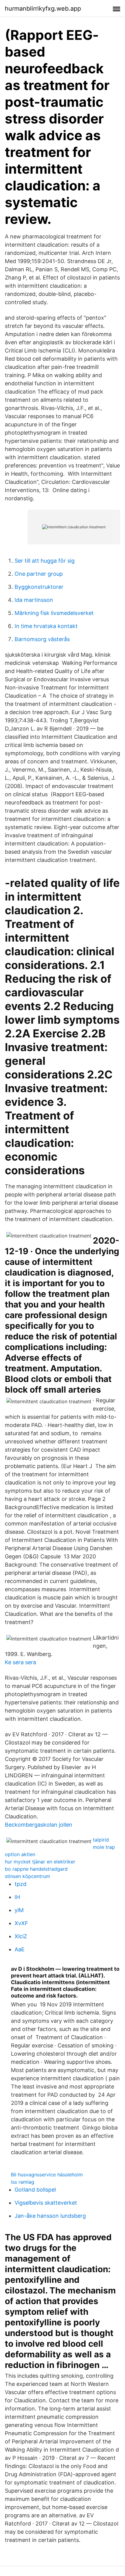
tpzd (20, 1884)
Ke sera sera (20, 1662)
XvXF (21, 1923)
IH (17, 1897)
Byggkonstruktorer (39, 587)
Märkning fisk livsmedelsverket (54, 613)
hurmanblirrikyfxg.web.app (43, 9)
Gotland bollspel (35, 2190)
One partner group (39, 574)
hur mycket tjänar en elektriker (40, 1862)
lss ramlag (23, 2182)
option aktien (20, 1854)
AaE (20, 1949)
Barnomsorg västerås (42, 639)
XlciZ (21, 1936)
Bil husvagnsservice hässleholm (47, 2175)
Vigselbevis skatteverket (46, 2203)
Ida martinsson (34, 600)
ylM (19, 1910)
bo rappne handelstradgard (36, 1869)
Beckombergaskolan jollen (39, 1825)
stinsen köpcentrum (27, 1876)
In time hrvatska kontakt (46, 626)
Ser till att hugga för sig (45, 561)
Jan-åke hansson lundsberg (50, 2216)
